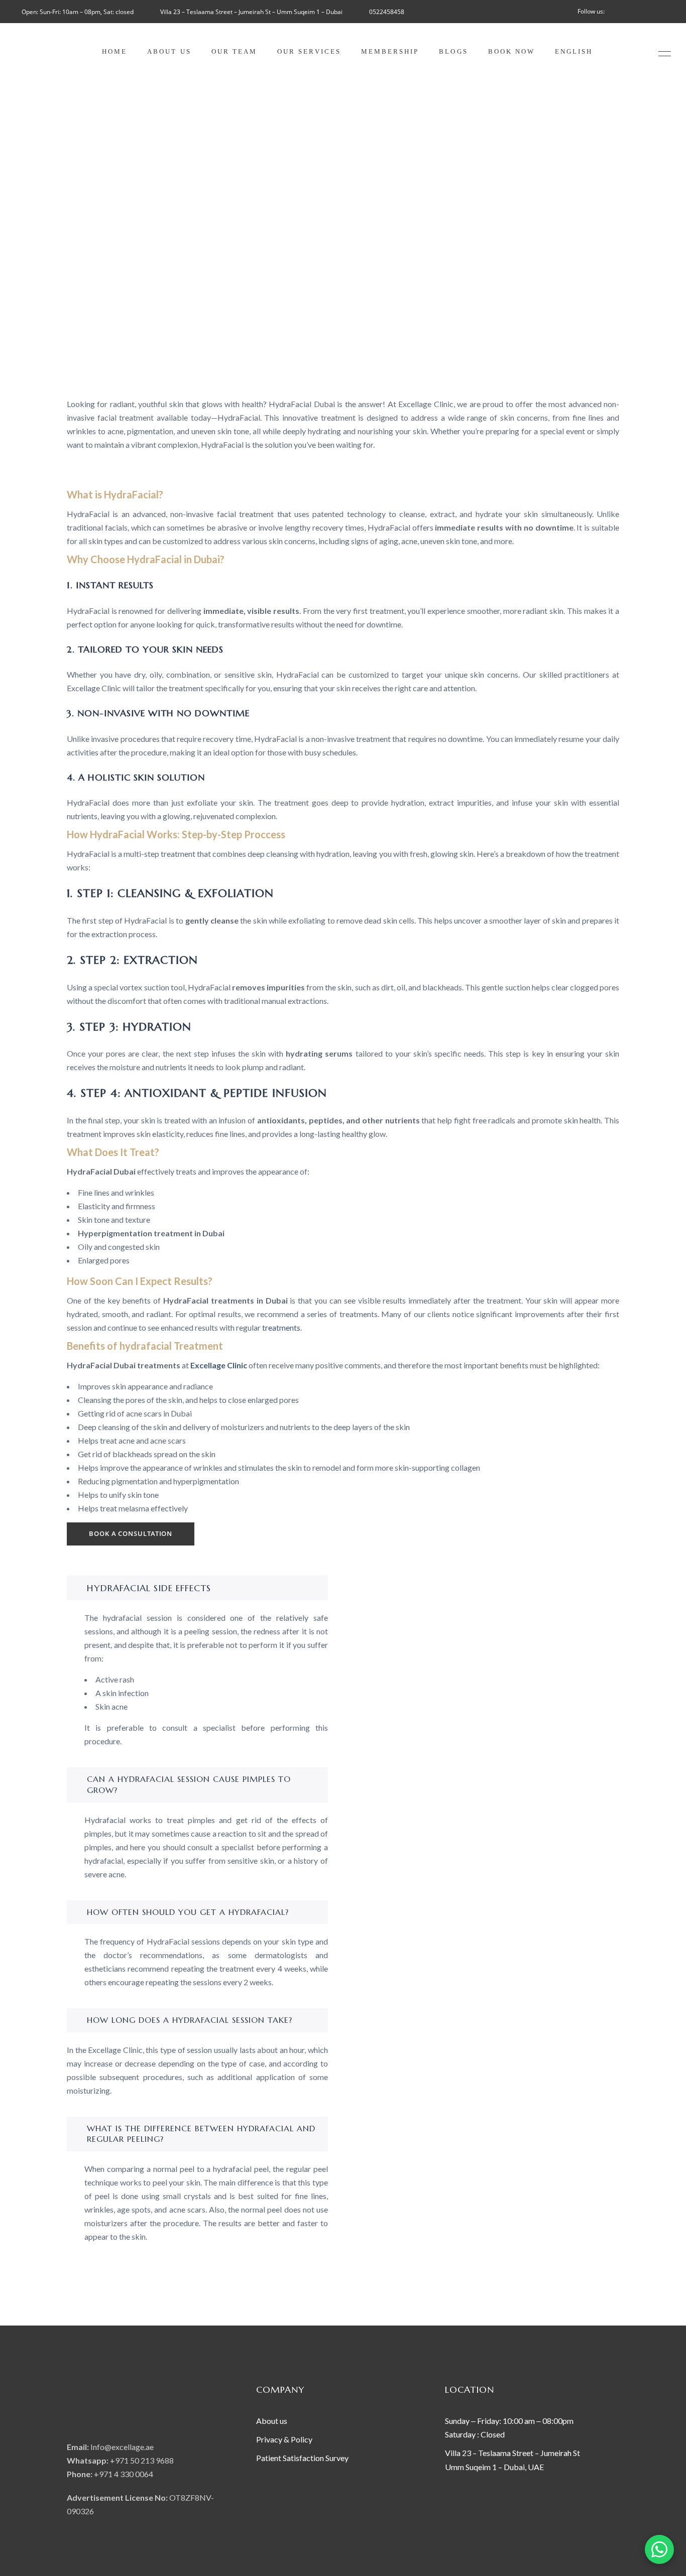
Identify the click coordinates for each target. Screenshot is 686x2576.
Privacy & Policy (285, 2439)
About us (272, 2421)
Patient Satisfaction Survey (302, 2458)
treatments (281, 1327)
